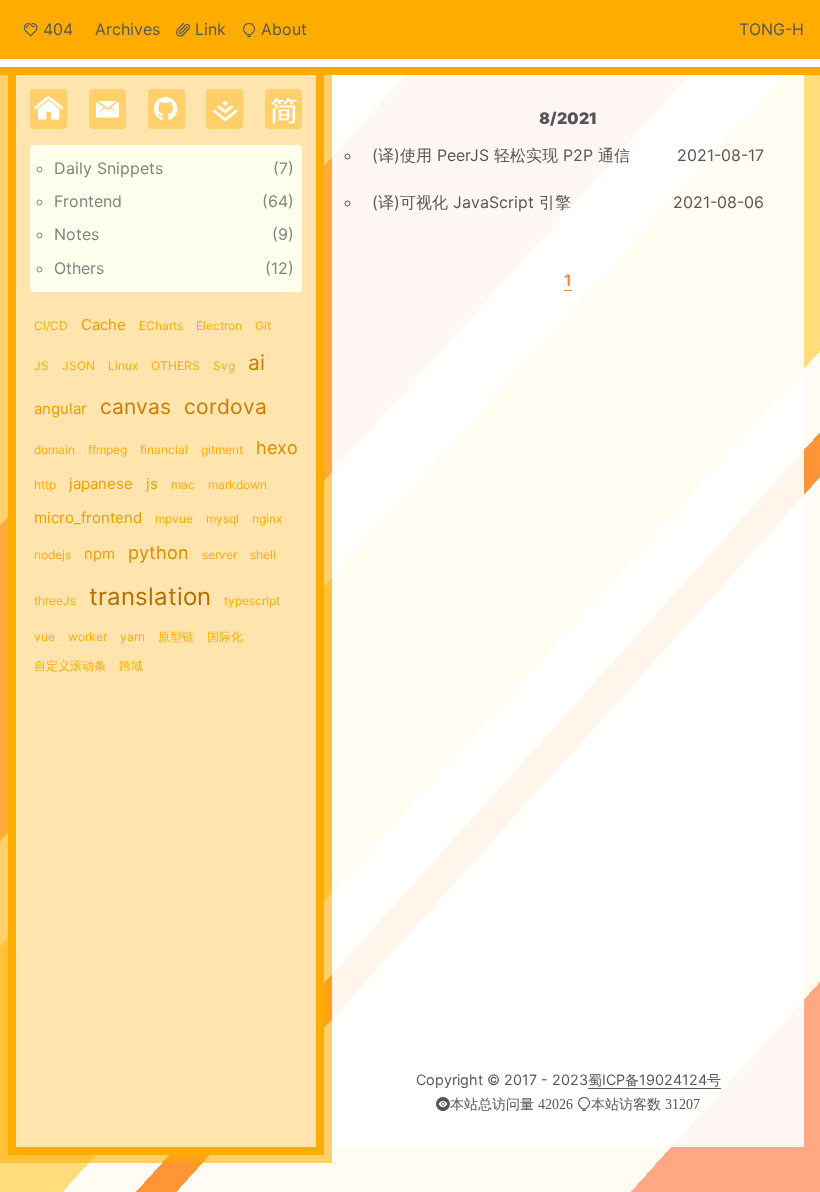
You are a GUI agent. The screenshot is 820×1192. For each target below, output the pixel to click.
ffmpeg (107, 449)
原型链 (176, 636)
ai (256, 362)
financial (164, 449)
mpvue (174, 518)
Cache (103, 324)
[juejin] (224, 109)
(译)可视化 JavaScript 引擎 (471, 202)
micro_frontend (88, 517)
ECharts (161, 325)
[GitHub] (166, 109)
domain (54, 449)
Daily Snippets (108, 168)
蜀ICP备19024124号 (654, 1079)
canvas (135, 406)
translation (150, 596)
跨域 (131, 665)
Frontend (88, 201)
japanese (101, 483)
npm (99, 553)
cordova (225, 406)
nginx (267, 518)
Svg (224, 365)
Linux (123, 365)
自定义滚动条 (70, 665)
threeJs (55, 600)
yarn (132, 636)
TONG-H (771, 29)
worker (87, 636)
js (152, 483)
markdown (237, 484)
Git (263, 325)
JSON (78, 365)
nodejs (52, 554)
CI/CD (51, 325)
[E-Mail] (107, 109)
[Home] (48, 109)
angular (60, 408)
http (45, 484)
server (219, 554)
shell (263, 554)
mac (183, 484)
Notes (76, 234)
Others (79, 268)
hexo (277, 447)
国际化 (225, 636)
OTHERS (175, 365)
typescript (252, 600)
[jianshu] (283, 109)
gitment (222, 449)
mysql (222, 518)
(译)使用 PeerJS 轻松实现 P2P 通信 (501, 155)
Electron (219, 325)
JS (41, 365)
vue (44, 636)
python (158, 552)
